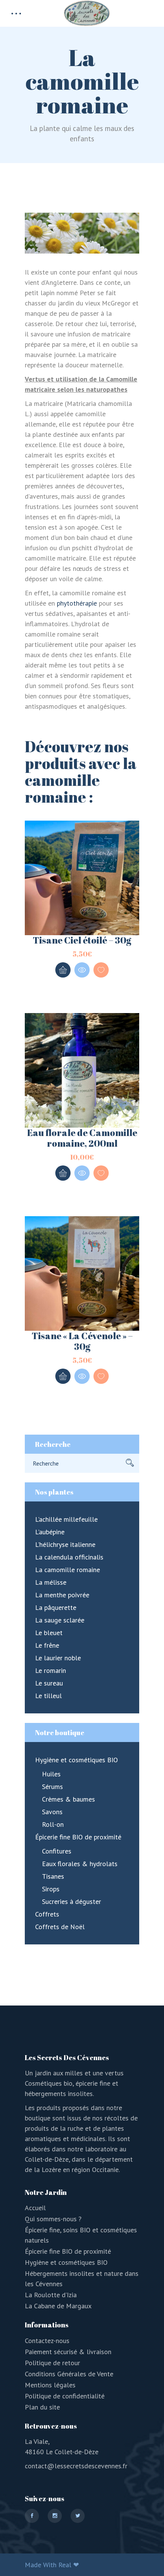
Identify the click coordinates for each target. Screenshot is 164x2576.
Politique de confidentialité (65, 2396)
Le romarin (51, 1670)
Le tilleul (48, 1696)
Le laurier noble (58, 1658)
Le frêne (47, 1645)
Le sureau (49, 1683)
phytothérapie (77, 603)
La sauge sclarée (60, 1620)
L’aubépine (50, 1532)
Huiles (51, 1774)
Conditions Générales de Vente (69, 2374)
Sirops (51, 1889)
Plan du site (42, 2407)
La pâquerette (56, 1607)
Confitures (57, 1851)
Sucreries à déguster (72, 1901)
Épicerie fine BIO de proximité (78, 1837)
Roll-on (53, 1824)
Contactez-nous (47, 2341)
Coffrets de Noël (60, 1927)
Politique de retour (52, 2363)
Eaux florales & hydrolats (80, 1864)
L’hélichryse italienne (65, 1544)
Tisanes (53, 1876)
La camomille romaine (68, 1570)
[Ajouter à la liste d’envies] (101, 970)
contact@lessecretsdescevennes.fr (76, 2466)
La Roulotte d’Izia (51, 2295)
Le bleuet (49, 1633)
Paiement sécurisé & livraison (68, 2352)
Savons (52, 1812)
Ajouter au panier (63, 970)
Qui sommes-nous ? (53, 2219)
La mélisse (51, 1582)
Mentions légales (50, 2385)
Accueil (35, 2208)
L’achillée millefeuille (66, 1519)
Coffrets (47, 1914)
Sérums (52, 1787)
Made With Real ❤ (52, 2565)
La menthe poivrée (62, 1595)
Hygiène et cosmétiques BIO (76, 1760)
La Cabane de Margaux (58, 2306)
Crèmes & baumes (68, 1799)
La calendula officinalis (69, 1557)
